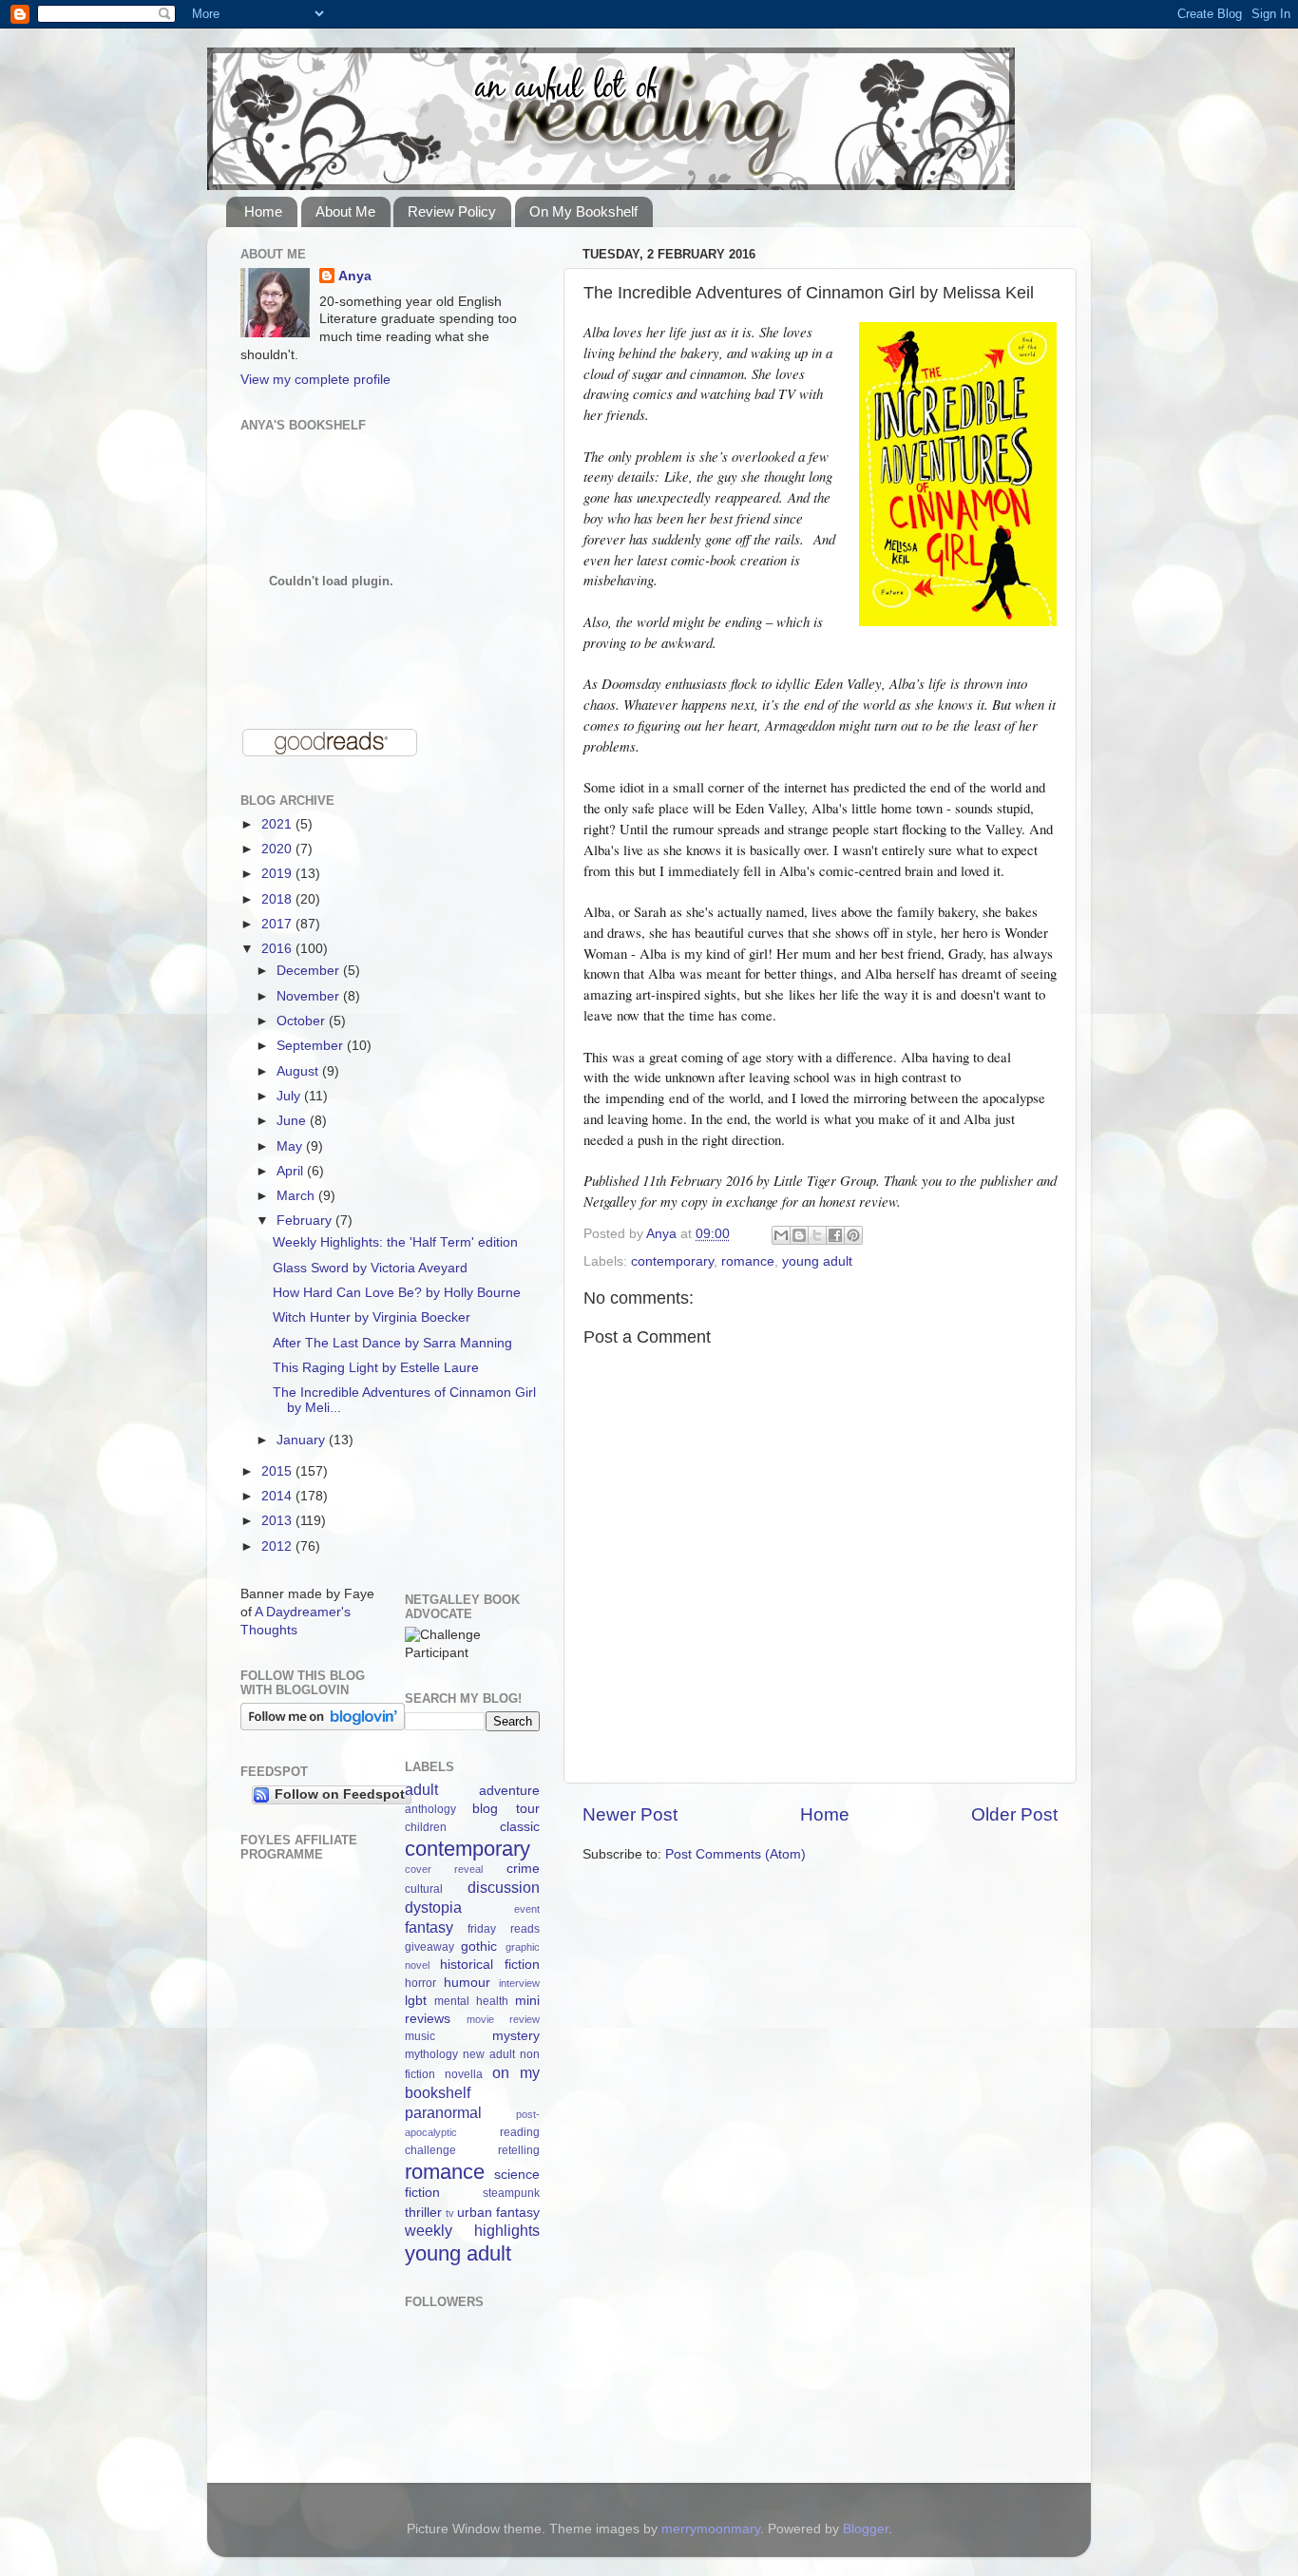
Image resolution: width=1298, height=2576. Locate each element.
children (426, 1827)
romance (748, 1261)
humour (467, 1983)
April (292, 1171)
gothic (479, 1946)
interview (519, 1983)
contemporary (672, 1261)
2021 (278, 824)
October (303, 1021)
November (310, 996)
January (303, 1440)
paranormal (443, 2112)
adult (421, 1789)
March (297, 1196)
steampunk (511, 2193)
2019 (278, 874)
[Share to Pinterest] (853, 1235)
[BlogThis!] (799, 1235)
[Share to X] (817, 1235)
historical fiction (490, 1965)
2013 (278, 1521)
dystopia (433, 1907)
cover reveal (444, 1869)
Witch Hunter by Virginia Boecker (372, 1317)
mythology (431, 2054)
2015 (278, 1471)
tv (450, 2213)
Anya (355, 276)
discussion (504, 1887)
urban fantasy (498, 2213)
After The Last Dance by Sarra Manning (392, 1343)
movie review (503, 2019)
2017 (278, 924)
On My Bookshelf (583, 211)
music (420, 2036)
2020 (278, 849)
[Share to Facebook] (835, 1235)
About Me (345, 211)
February (306, 1221)
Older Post (1014, 1814)
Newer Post (630, 1814)
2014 (278, 1496)
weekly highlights (473, 2230)
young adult (817, 1261)
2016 (278, 949)
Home (263, 211)
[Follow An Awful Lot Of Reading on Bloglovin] (323, 1726)
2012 (278, 1546)
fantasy (429, 1927)
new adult (489, 2054)
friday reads (504, 1929)
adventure (509, 1791)
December (310, 971)
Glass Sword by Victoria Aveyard (370, 1268)
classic (520, 1827)
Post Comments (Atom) (735, 1854)
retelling (519, 2150)
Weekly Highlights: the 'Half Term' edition (395, 1242)
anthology (430, 1809)
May (291, 1146)
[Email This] (781, 1235)
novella (464, 2074)
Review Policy (452, 211)
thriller (423, 2213)
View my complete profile (315, 380)
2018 (278, 899)
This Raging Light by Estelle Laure (376, 1368)
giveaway (429, 1947)
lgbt (416, 2001)
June (293, 1121)
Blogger (866, 2529)
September (312, 1046)
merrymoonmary (711, 2529)
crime (523, 1869)
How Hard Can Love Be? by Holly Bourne (397, 1293)
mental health (471, 2001)
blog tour (506, 1809)
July (290, 1096)
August (299, 1071)
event (527, 1909)
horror (420, 1983)
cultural (424, 1889)
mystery (516, 2036)
